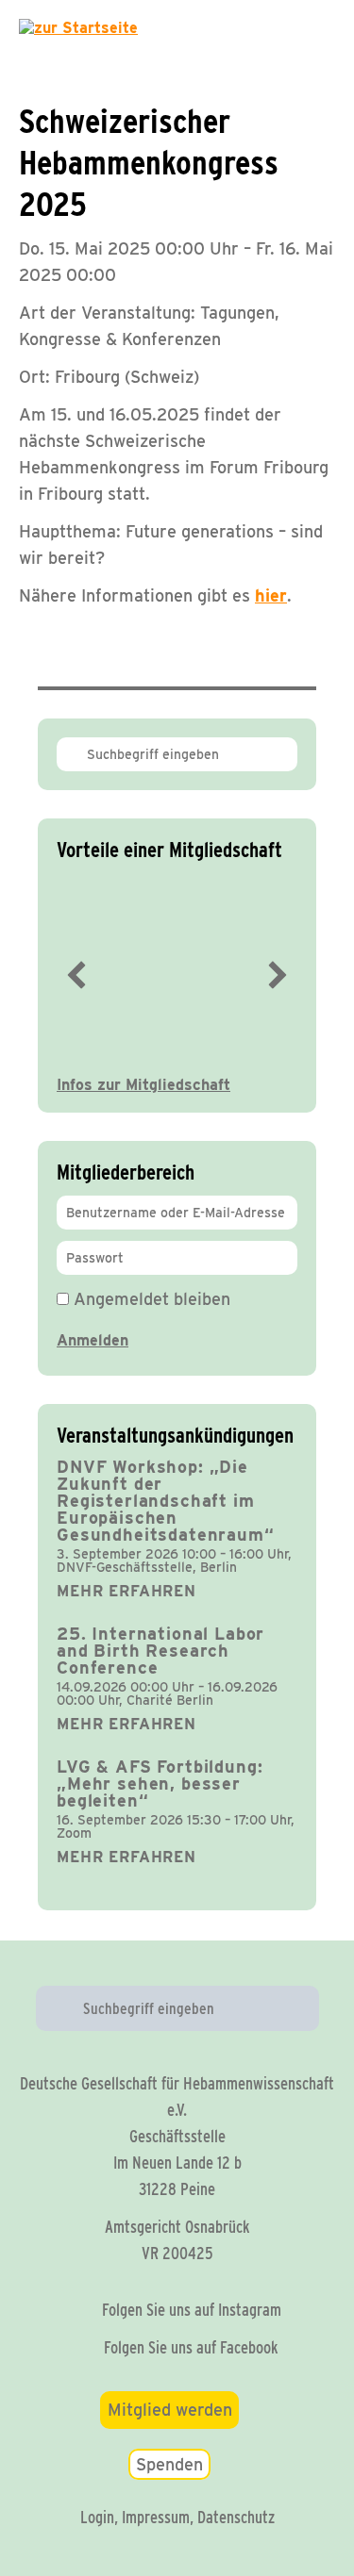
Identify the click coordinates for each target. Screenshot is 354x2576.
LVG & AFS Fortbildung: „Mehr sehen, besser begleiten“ (160, 1783)
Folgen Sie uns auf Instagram (192, 2310)
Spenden (169, 2464)
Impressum (156, 2517)
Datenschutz (236, 2517)
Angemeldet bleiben (150, 1299)
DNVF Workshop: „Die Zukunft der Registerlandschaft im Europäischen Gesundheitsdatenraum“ (166, 1501)
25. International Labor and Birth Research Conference (160, 1651)
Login (97, 2517)
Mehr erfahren (126, 1591)
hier (271, 595)
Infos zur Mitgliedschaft (143, 1085)
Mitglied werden (170, 2410)
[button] (76, 975)
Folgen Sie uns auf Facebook (191, 2347)
